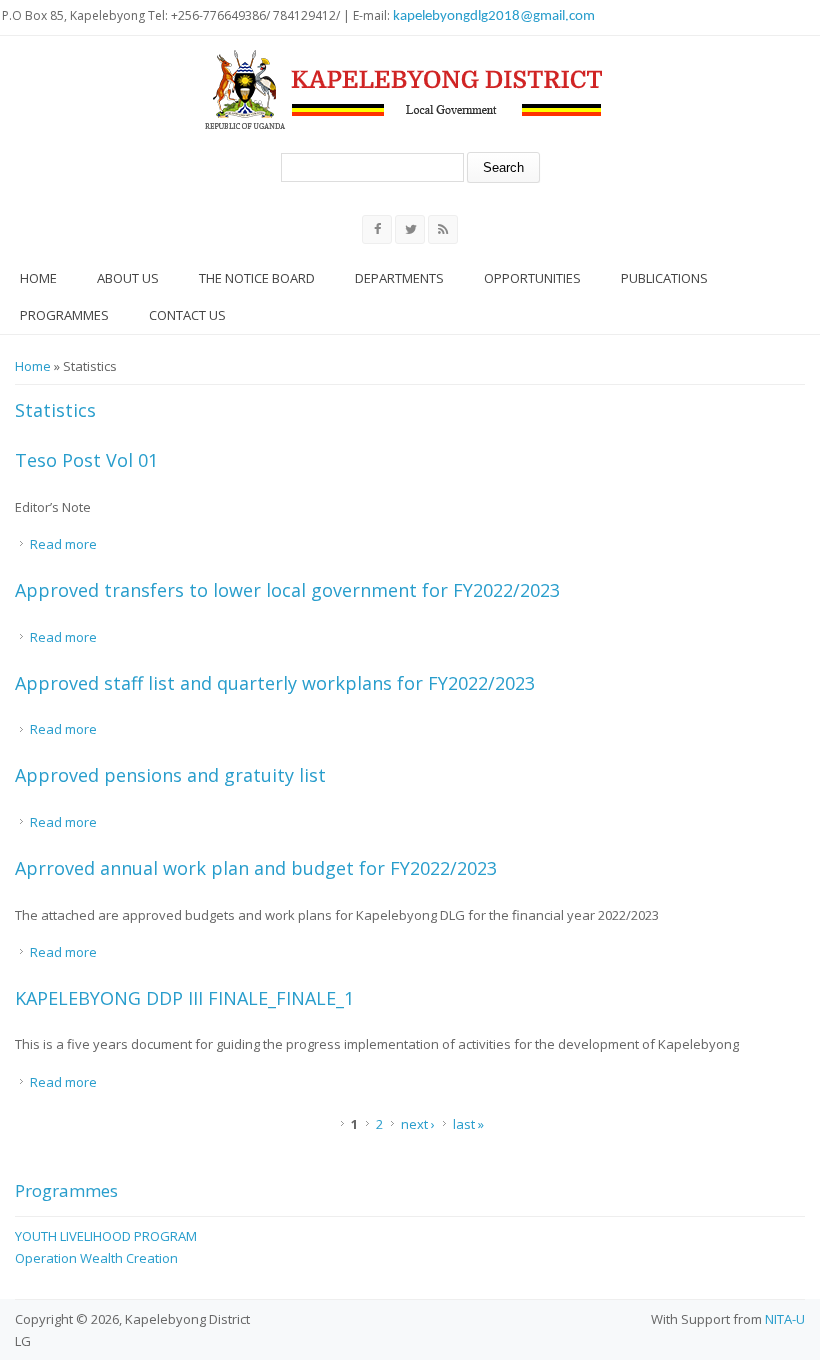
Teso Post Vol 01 (86, 460)
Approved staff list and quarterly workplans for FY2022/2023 (275, 683)
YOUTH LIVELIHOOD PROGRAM (106, 1236)
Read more (63, 544)
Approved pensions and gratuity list (170, 775)
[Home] (404, 90)
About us (128, 278)
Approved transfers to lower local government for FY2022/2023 (287, 590)
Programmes (64, 315)
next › (418, 1124)
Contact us (187, 315)
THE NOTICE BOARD (257, 278)
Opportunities (532, 278)
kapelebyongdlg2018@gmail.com (494, 16)
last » (468, 1124)
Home (38, 278)
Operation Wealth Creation (96, 1258)
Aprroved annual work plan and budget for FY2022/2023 (256, 868)
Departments (399, 278)
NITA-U (785, 1319)
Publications (664, 278)
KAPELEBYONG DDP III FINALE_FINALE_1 (184, 998)
